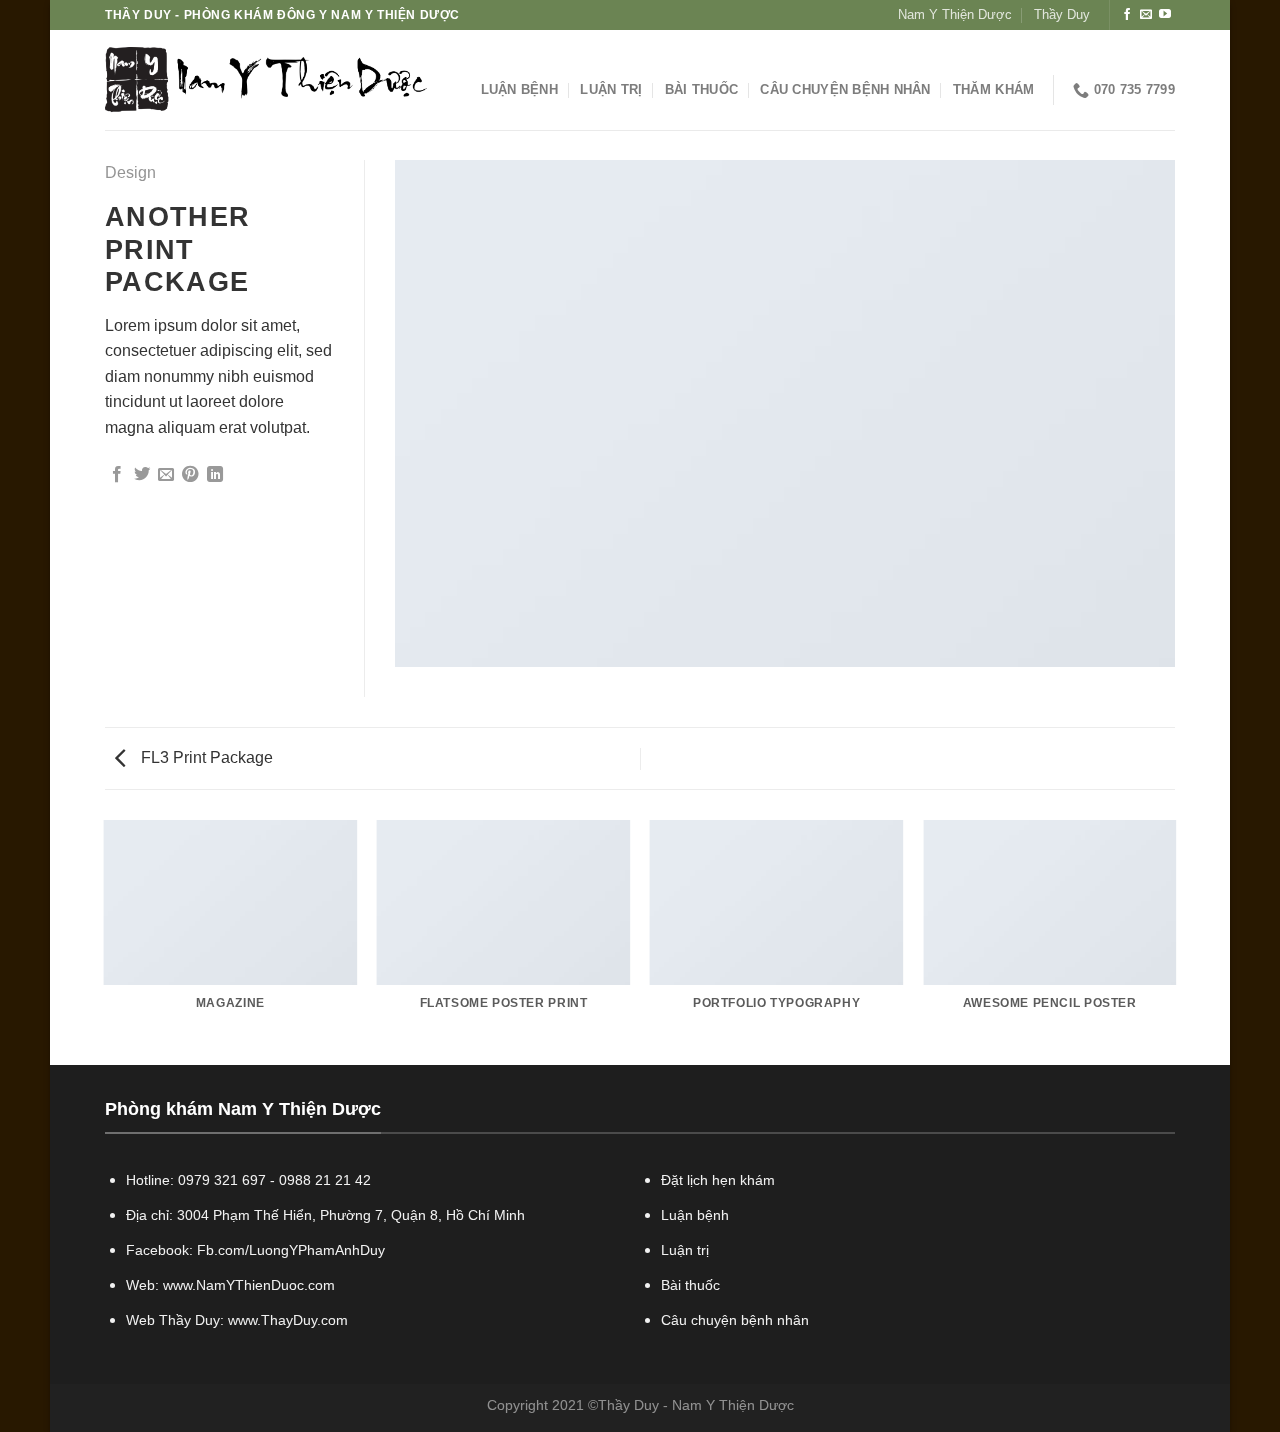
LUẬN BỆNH (519, 89)
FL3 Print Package (205, 757)
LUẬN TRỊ (611, 89)
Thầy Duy (1062, 14)
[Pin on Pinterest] (190, 475)
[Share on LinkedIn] (215, 475)
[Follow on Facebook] (1127, 15)
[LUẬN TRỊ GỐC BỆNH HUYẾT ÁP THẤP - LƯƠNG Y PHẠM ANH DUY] (266, 80)
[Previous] (105, 941)
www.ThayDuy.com (288, 1320)
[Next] (1175, 941)
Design (130, 172)
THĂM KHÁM (993, 89)
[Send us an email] (1146, 15)
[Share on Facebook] (117, 475)
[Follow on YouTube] (1165, 15)
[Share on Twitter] (142, 475)
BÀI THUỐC (701, 89)
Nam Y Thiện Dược (955, 14)
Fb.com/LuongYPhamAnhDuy (291, 1250)
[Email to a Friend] (166, 475)
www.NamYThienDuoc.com (249, 1285)
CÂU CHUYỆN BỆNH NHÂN (845, 89)
